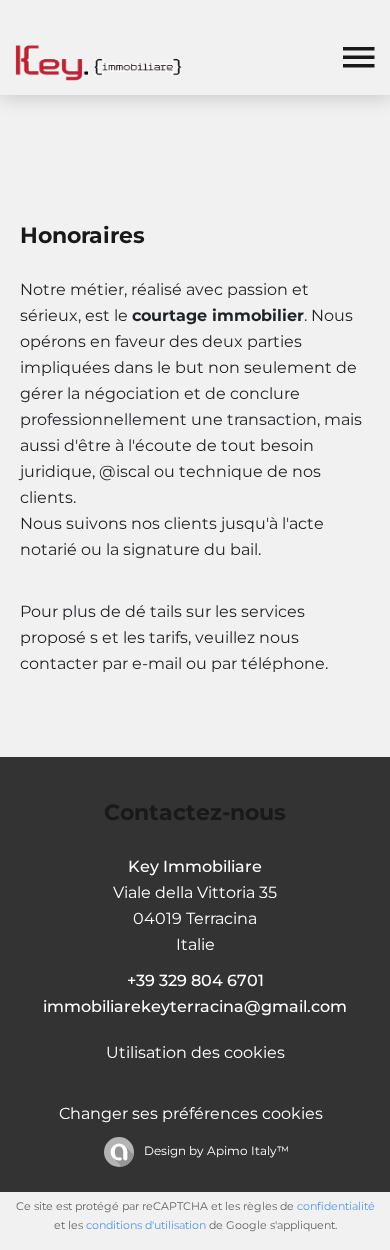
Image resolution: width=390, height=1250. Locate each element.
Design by (215, 1150)
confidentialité (336, 1206)
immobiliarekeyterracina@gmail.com (195, 1006)
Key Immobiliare (195, 866)
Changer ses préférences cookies (191, 1113)
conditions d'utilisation (146, 1225)
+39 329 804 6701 (195, 980)
